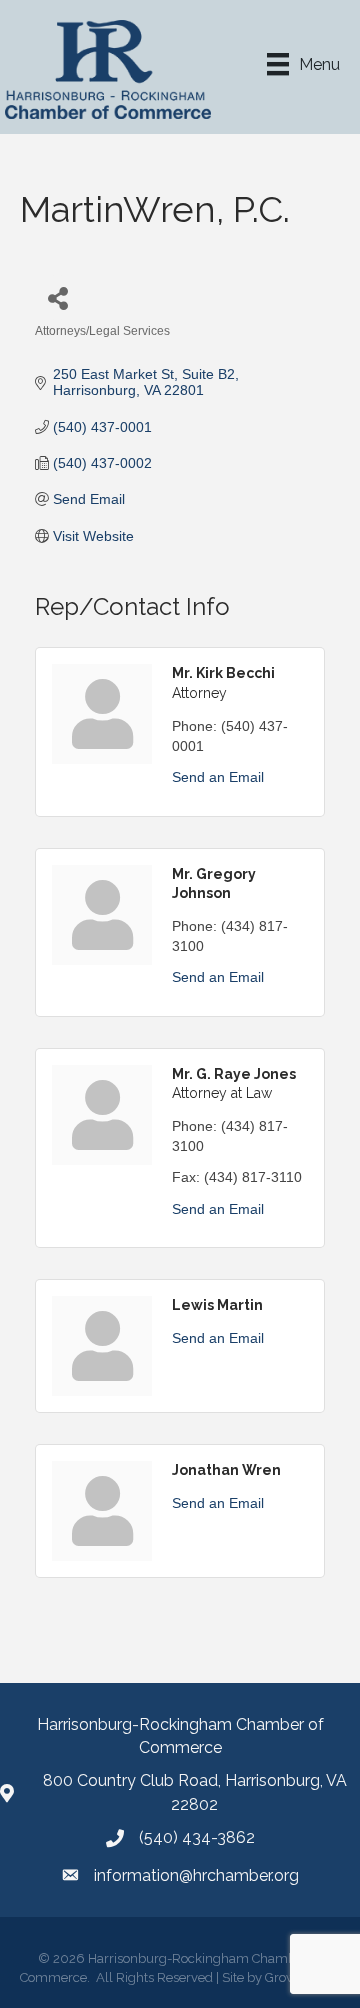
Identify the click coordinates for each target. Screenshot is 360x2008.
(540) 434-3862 (197, 1837)
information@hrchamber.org (196, 1875)
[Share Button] (57, 297)
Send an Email (218, 777)
